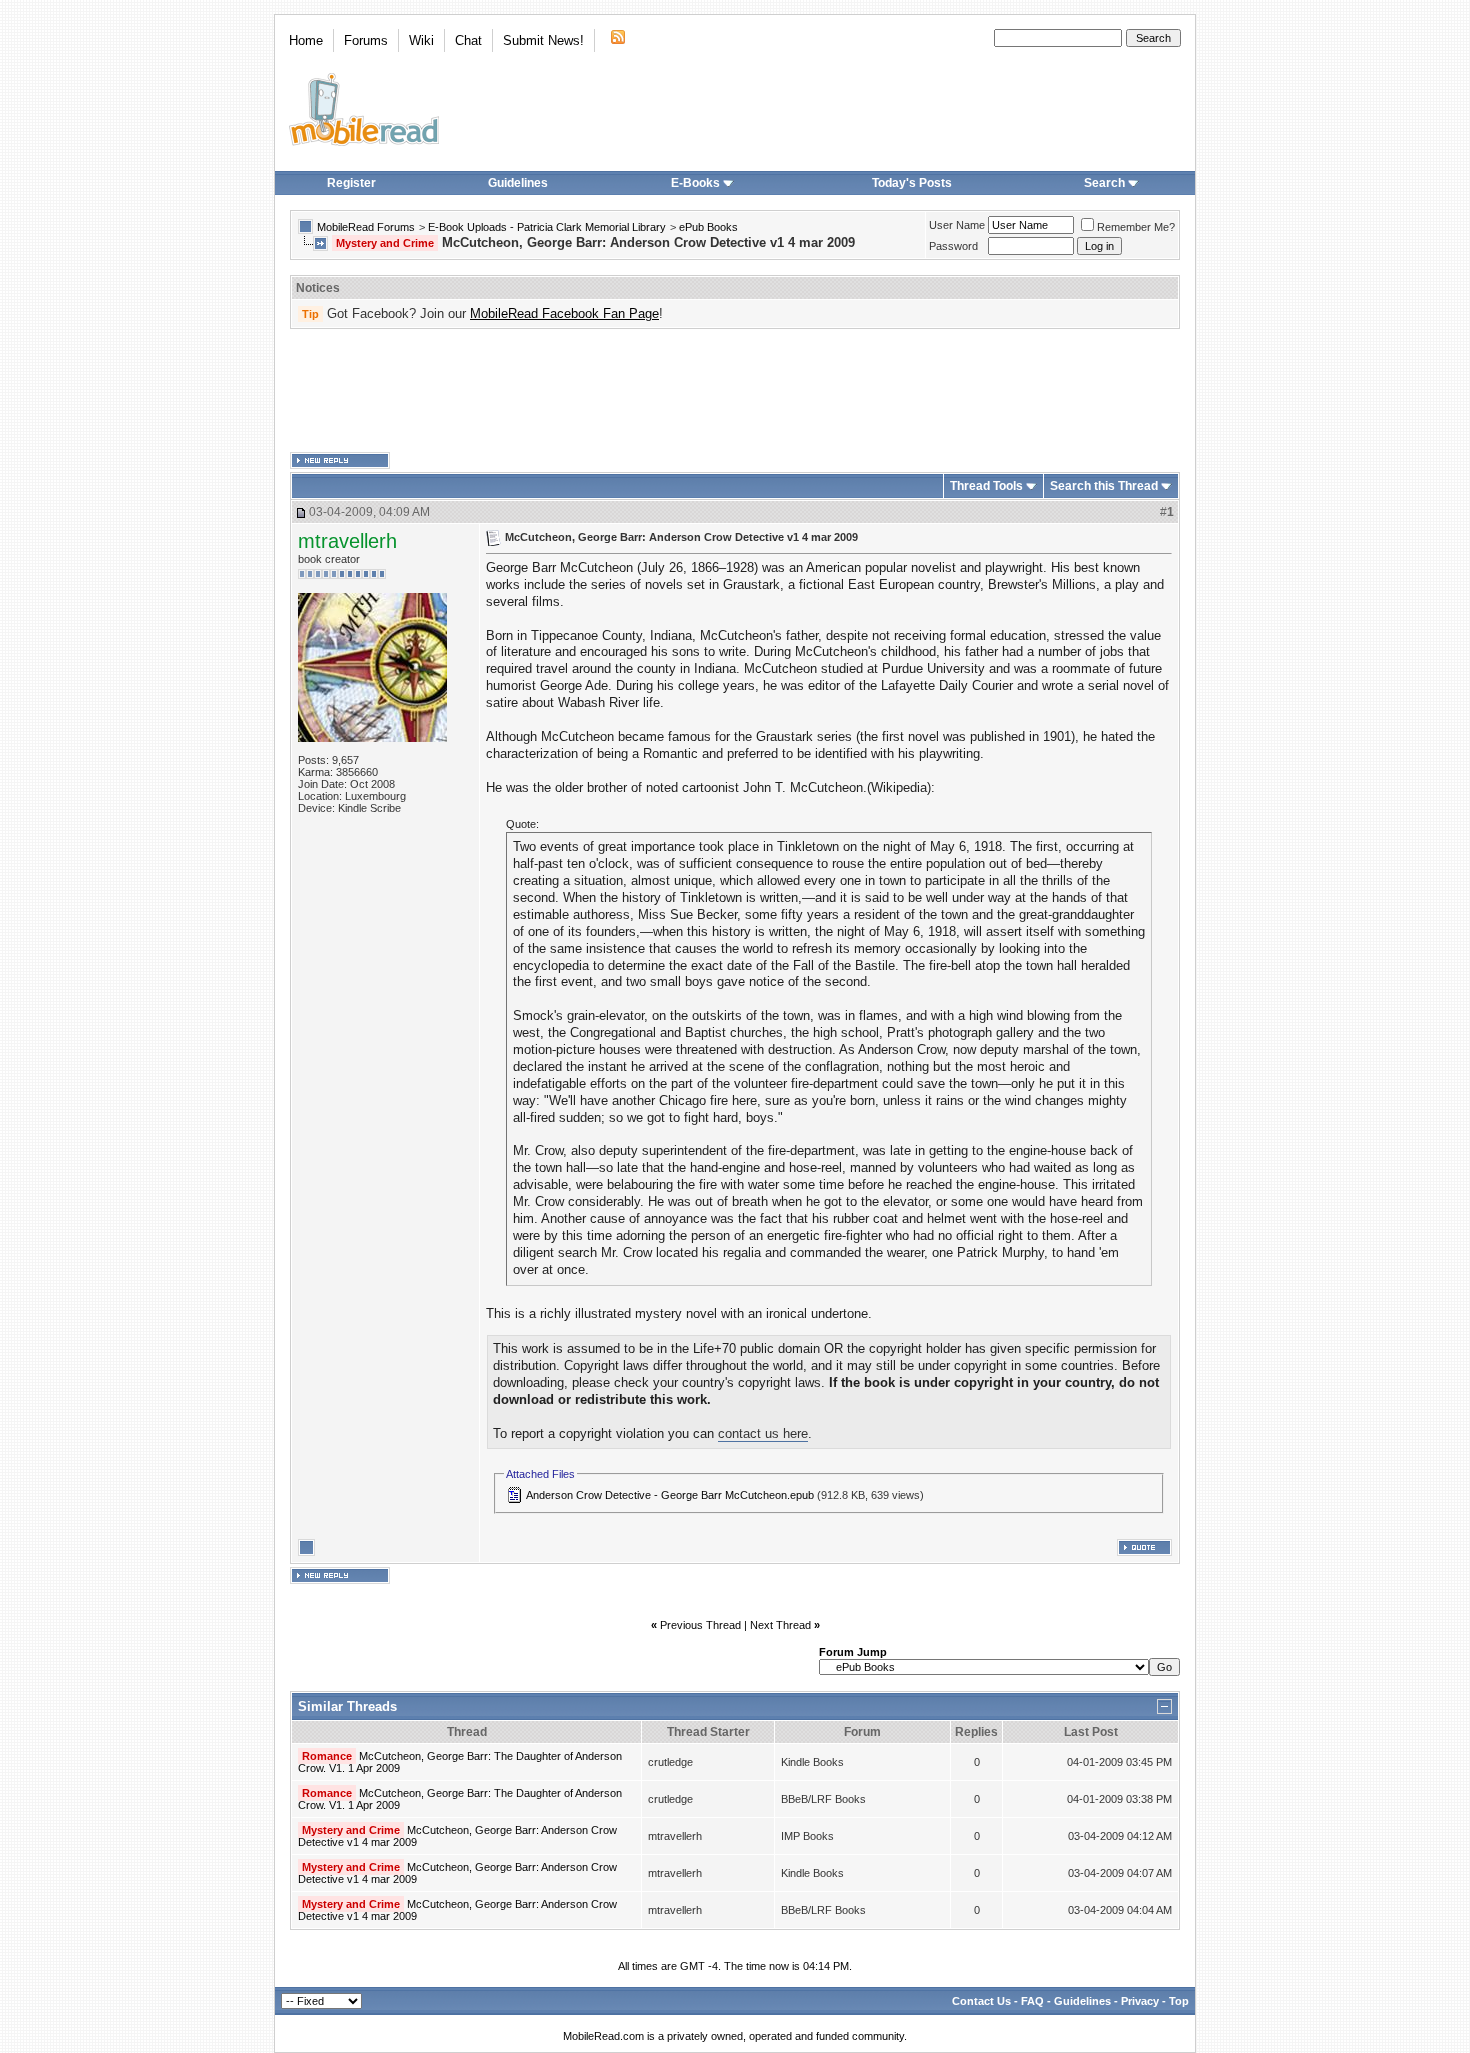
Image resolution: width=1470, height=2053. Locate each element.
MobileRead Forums (366, 227)
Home (306, 40)
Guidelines (518, 183)
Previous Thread (700, 1625)
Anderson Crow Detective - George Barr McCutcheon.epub (670, 1495)
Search (1104, 183)
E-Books (695, 183)
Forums (366, 40)
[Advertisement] (735, 391)
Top (1179, 2001)
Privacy (1140, 2001)
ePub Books (708, 227)
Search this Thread (1104, 486)
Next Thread (780, 1625)
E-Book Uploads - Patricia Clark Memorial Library (547, 227)
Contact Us (981, 2001)
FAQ (1032, 2001)
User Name (957, 225)
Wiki (421, 40)
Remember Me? (1136, 227)
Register (351, 183)
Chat (468, 40)
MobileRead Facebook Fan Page (564, 313)
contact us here (763, 1433)
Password (953, 246)
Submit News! (543, 40)
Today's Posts (912, 183)
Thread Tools (986, 486)
